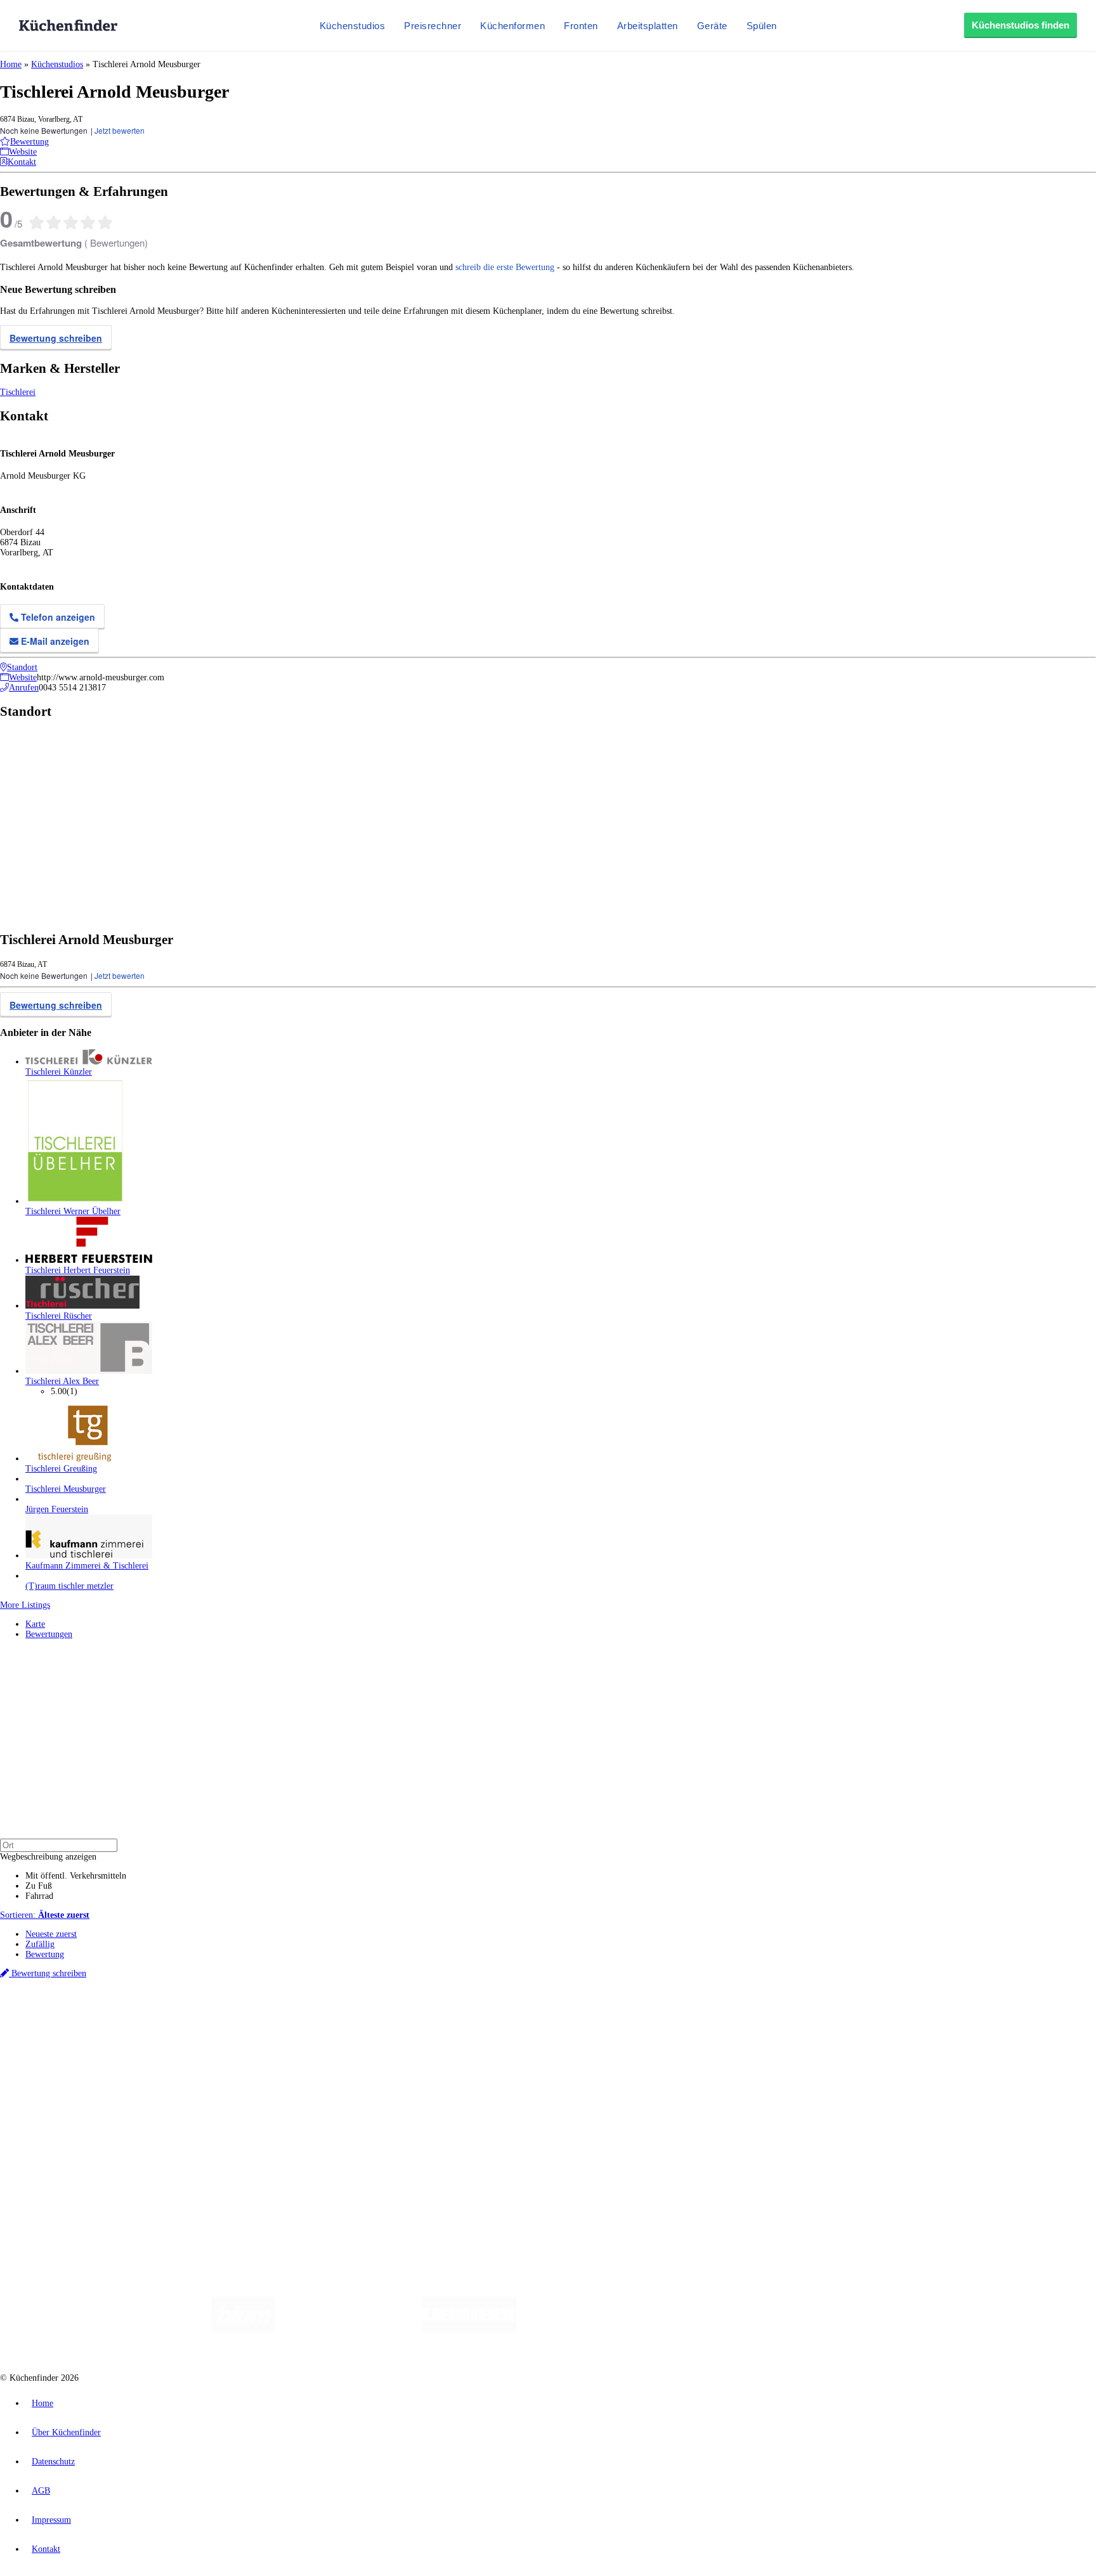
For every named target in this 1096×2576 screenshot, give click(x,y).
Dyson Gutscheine (212, 2028)
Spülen (762, 26)
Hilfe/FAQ (44, 2091)
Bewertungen (49, 1634)
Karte (35, 1624)
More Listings (25, 1605)
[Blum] (243, 2329)
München (143, 2018)
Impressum (51, 2520)
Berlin (83, 2018)
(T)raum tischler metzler (69, 1586)
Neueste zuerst (51, 1934)
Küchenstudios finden (1021, 25)
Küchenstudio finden (62, 1997)
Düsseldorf (281, 2018)
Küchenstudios (353, 26)
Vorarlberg (177, 2018)
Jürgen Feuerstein (57, 1509)
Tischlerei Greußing (61, 1469)
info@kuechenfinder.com (229, 2178)
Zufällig (40, 1944)
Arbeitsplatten (648, 26)
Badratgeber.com (55, 2101)
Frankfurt (316, 2018)
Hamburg (111, 2018)
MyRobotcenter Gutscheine (394, 2028)
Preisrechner (433, 26)
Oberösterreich (219, 2018)
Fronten (581, 26)
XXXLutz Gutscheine (148, 2028)
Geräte (712, 26)
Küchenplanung (53, 2051)
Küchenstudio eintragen (68, 2145)
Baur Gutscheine (324, 2028)
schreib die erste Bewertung (505, 267)
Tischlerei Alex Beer (62, 1381)
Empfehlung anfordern (66, 2007)
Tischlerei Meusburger (66, 1489)
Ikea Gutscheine (87, 2028)
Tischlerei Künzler (59, 1072)
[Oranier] (594, 2329)
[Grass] (349, 2329)
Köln (342, 2018)
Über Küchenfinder (60, 2081)
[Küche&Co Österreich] (864, 2329)
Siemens (420, 2018)
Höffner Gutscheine (469, 2028)
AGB (41, 2491)
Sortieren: (45, 1915)
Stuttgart (366, 2018)
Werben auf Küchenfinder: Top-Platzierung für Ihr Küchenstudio (142, 2134)
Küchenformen (512, 26)
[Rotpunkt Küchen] (770, 2329)
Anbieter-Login (62, 2155)
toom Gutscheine (270, 2028)
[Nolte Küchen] (697, 2329)
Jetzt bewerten (120, 130)
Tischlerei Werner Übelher (73, 1211)
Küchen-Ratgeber (56, 2071)
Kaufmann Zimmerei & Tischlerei (87, 1566)
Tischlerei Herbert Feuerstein (78, 1270)
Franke (393, 2018)
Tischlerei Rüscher (59, 1316)
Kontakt (46, 2549)
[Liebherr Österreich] (469, 2329)
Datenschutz (53, 2462)
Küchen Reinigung (59, 2061)
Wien (253, 2018)
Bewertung (45, 1954)
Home (11, 64)
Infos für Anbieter (58, 2124)
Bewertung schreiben (56, 338)
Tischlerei (18, 392)
